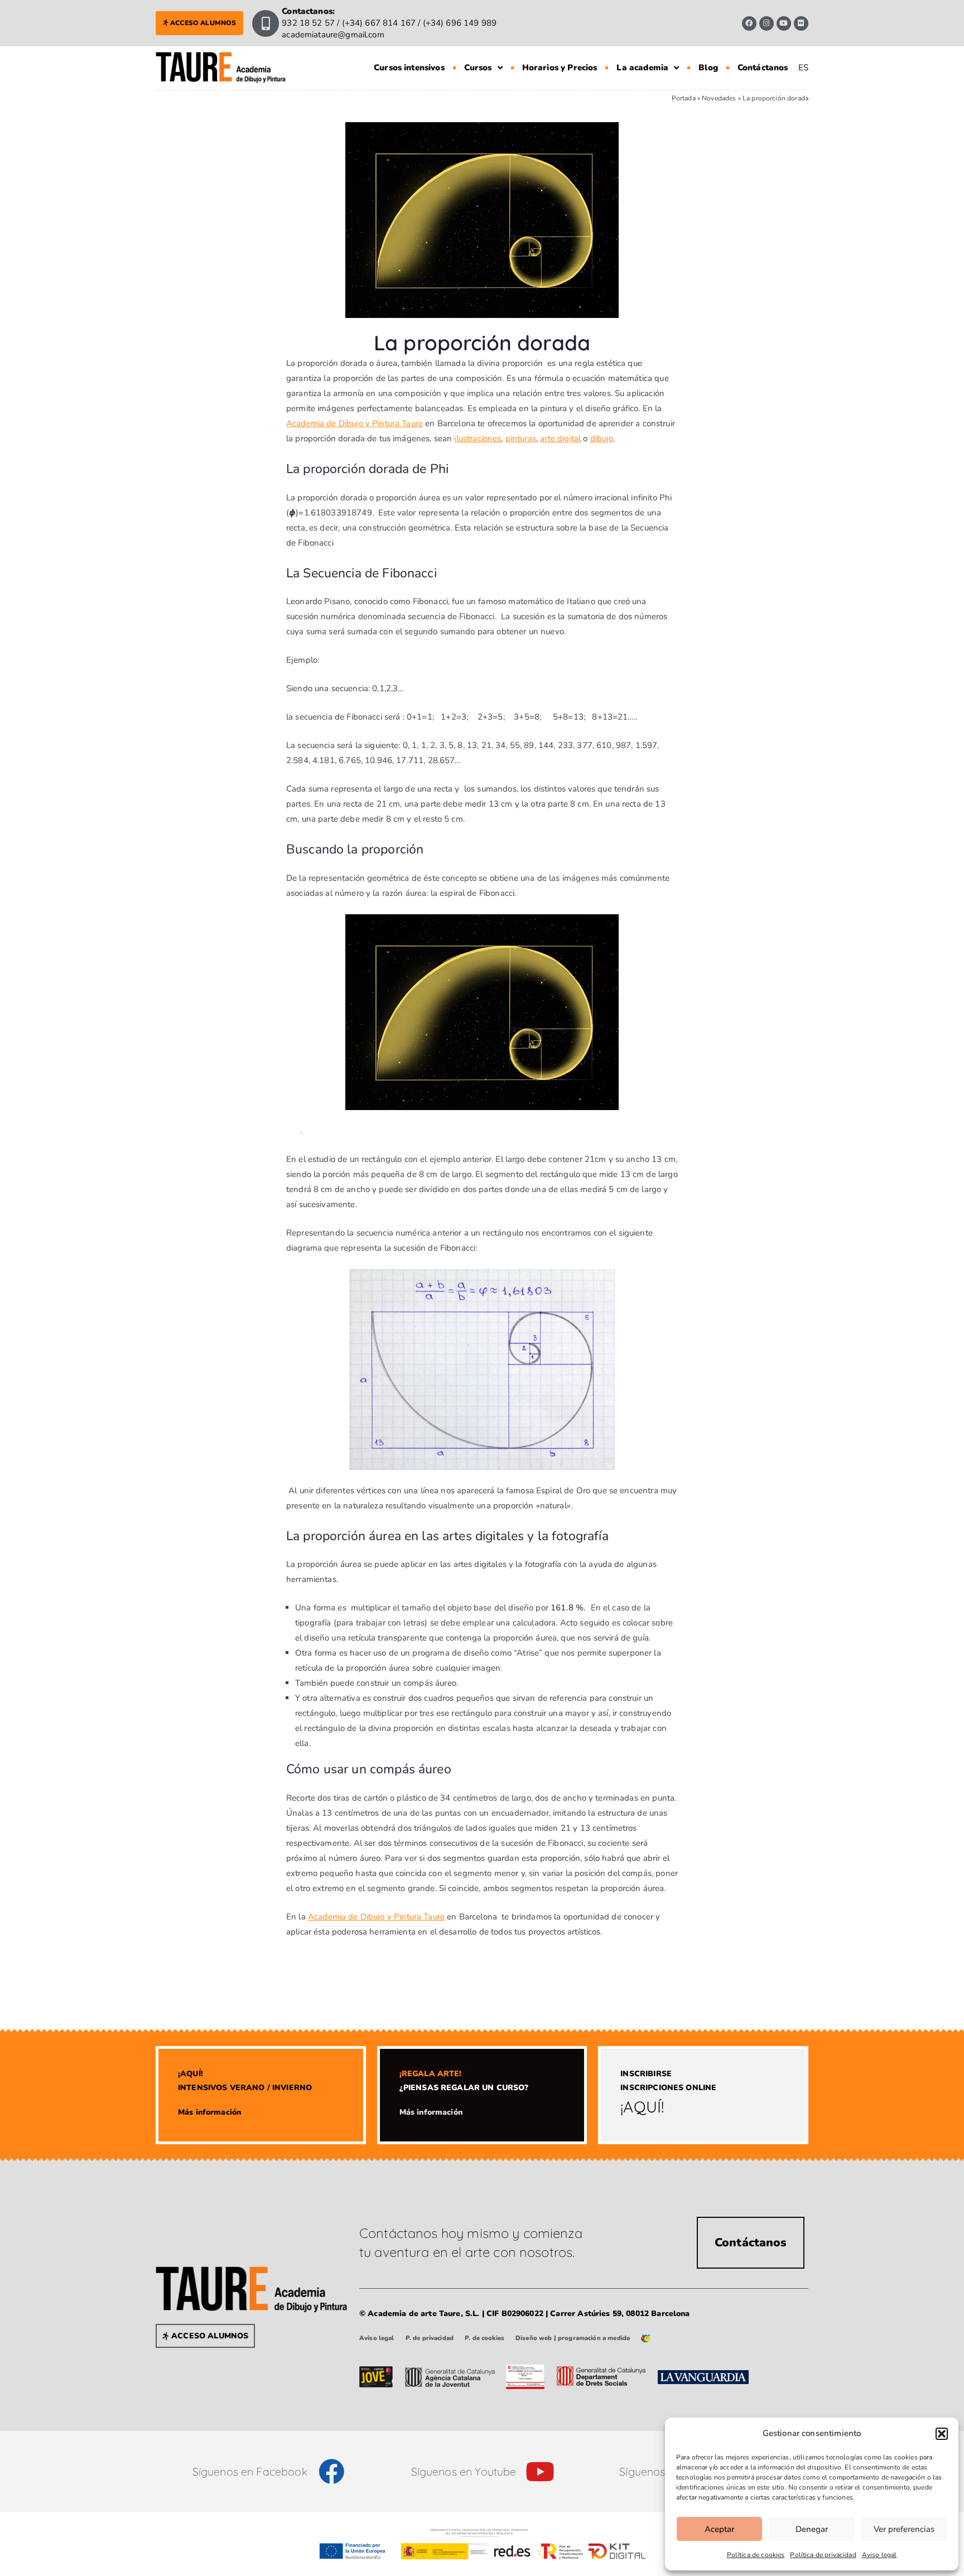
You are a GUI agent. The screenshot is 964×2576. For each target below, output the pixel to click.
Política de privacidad (823, 2555)
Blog (708, 67)
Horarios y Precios (560, 67)
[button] (942, 2434)
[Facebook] (749, 23)
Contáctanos (763, 67)
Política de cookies (756, 2555)
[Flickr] (801, 23)
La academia (642, 67)
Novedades (719, 98)
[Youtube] (784, 23)
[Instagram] (767, 23)
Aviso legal (879, 2555)
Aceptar (719, 2529)
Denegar (812, 2529)
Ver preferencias (904, 2529)
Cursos (478, 67)
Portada (684, 98)
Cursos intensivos (409, 67)
